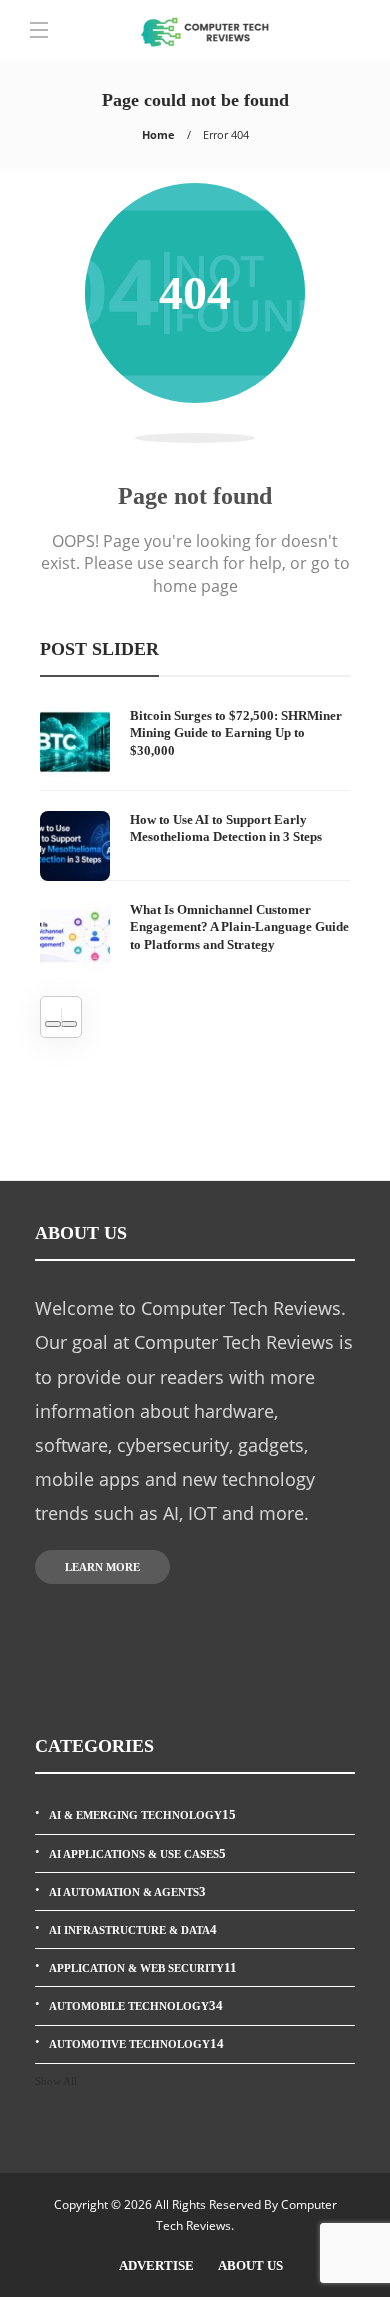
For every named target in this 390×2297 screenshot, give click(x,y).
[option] (195, 839)
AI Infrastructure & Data (133, 1929)
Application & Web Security (143, 1967)
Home (158, 134)
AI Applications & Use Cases (137, 1853)
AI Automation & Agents (127, 1891)
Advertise (156, 2265)
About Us (250, 2265)
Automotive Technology (136, 2043)
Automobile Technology (136, 2005)
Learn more (102, 1567)
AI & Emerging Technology (142, 1814)
